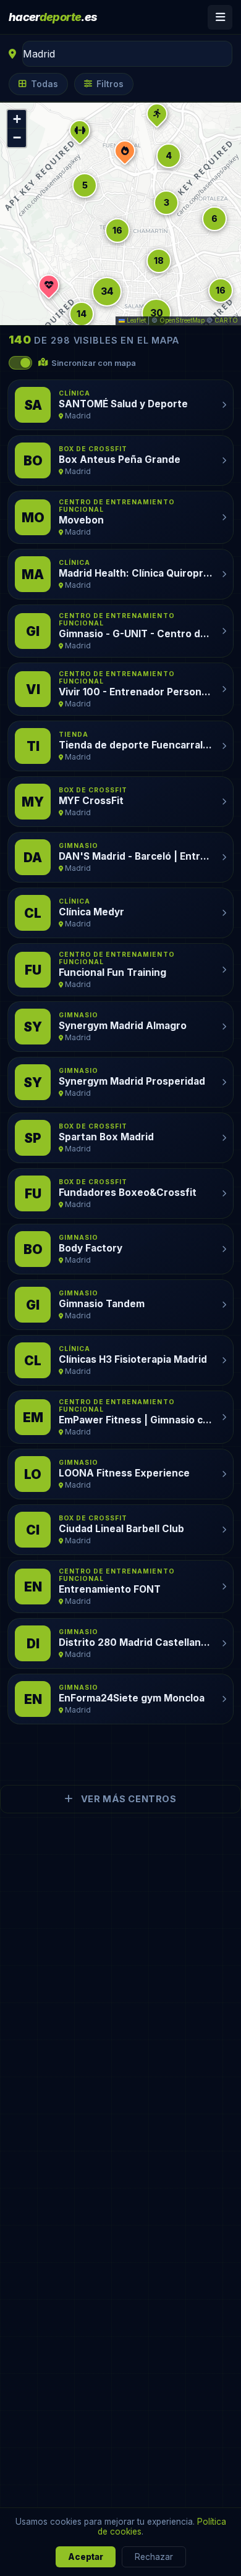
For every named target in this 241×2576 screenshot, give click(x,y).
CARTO (226, 320)
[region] (120, 214)
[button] (221, 290)
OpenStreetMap (182, 320)
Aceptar (86, 2557)
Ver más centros (127, 1799)
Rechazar (154, 2557)
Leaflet (135, 320)
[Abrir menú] (220, 17)
